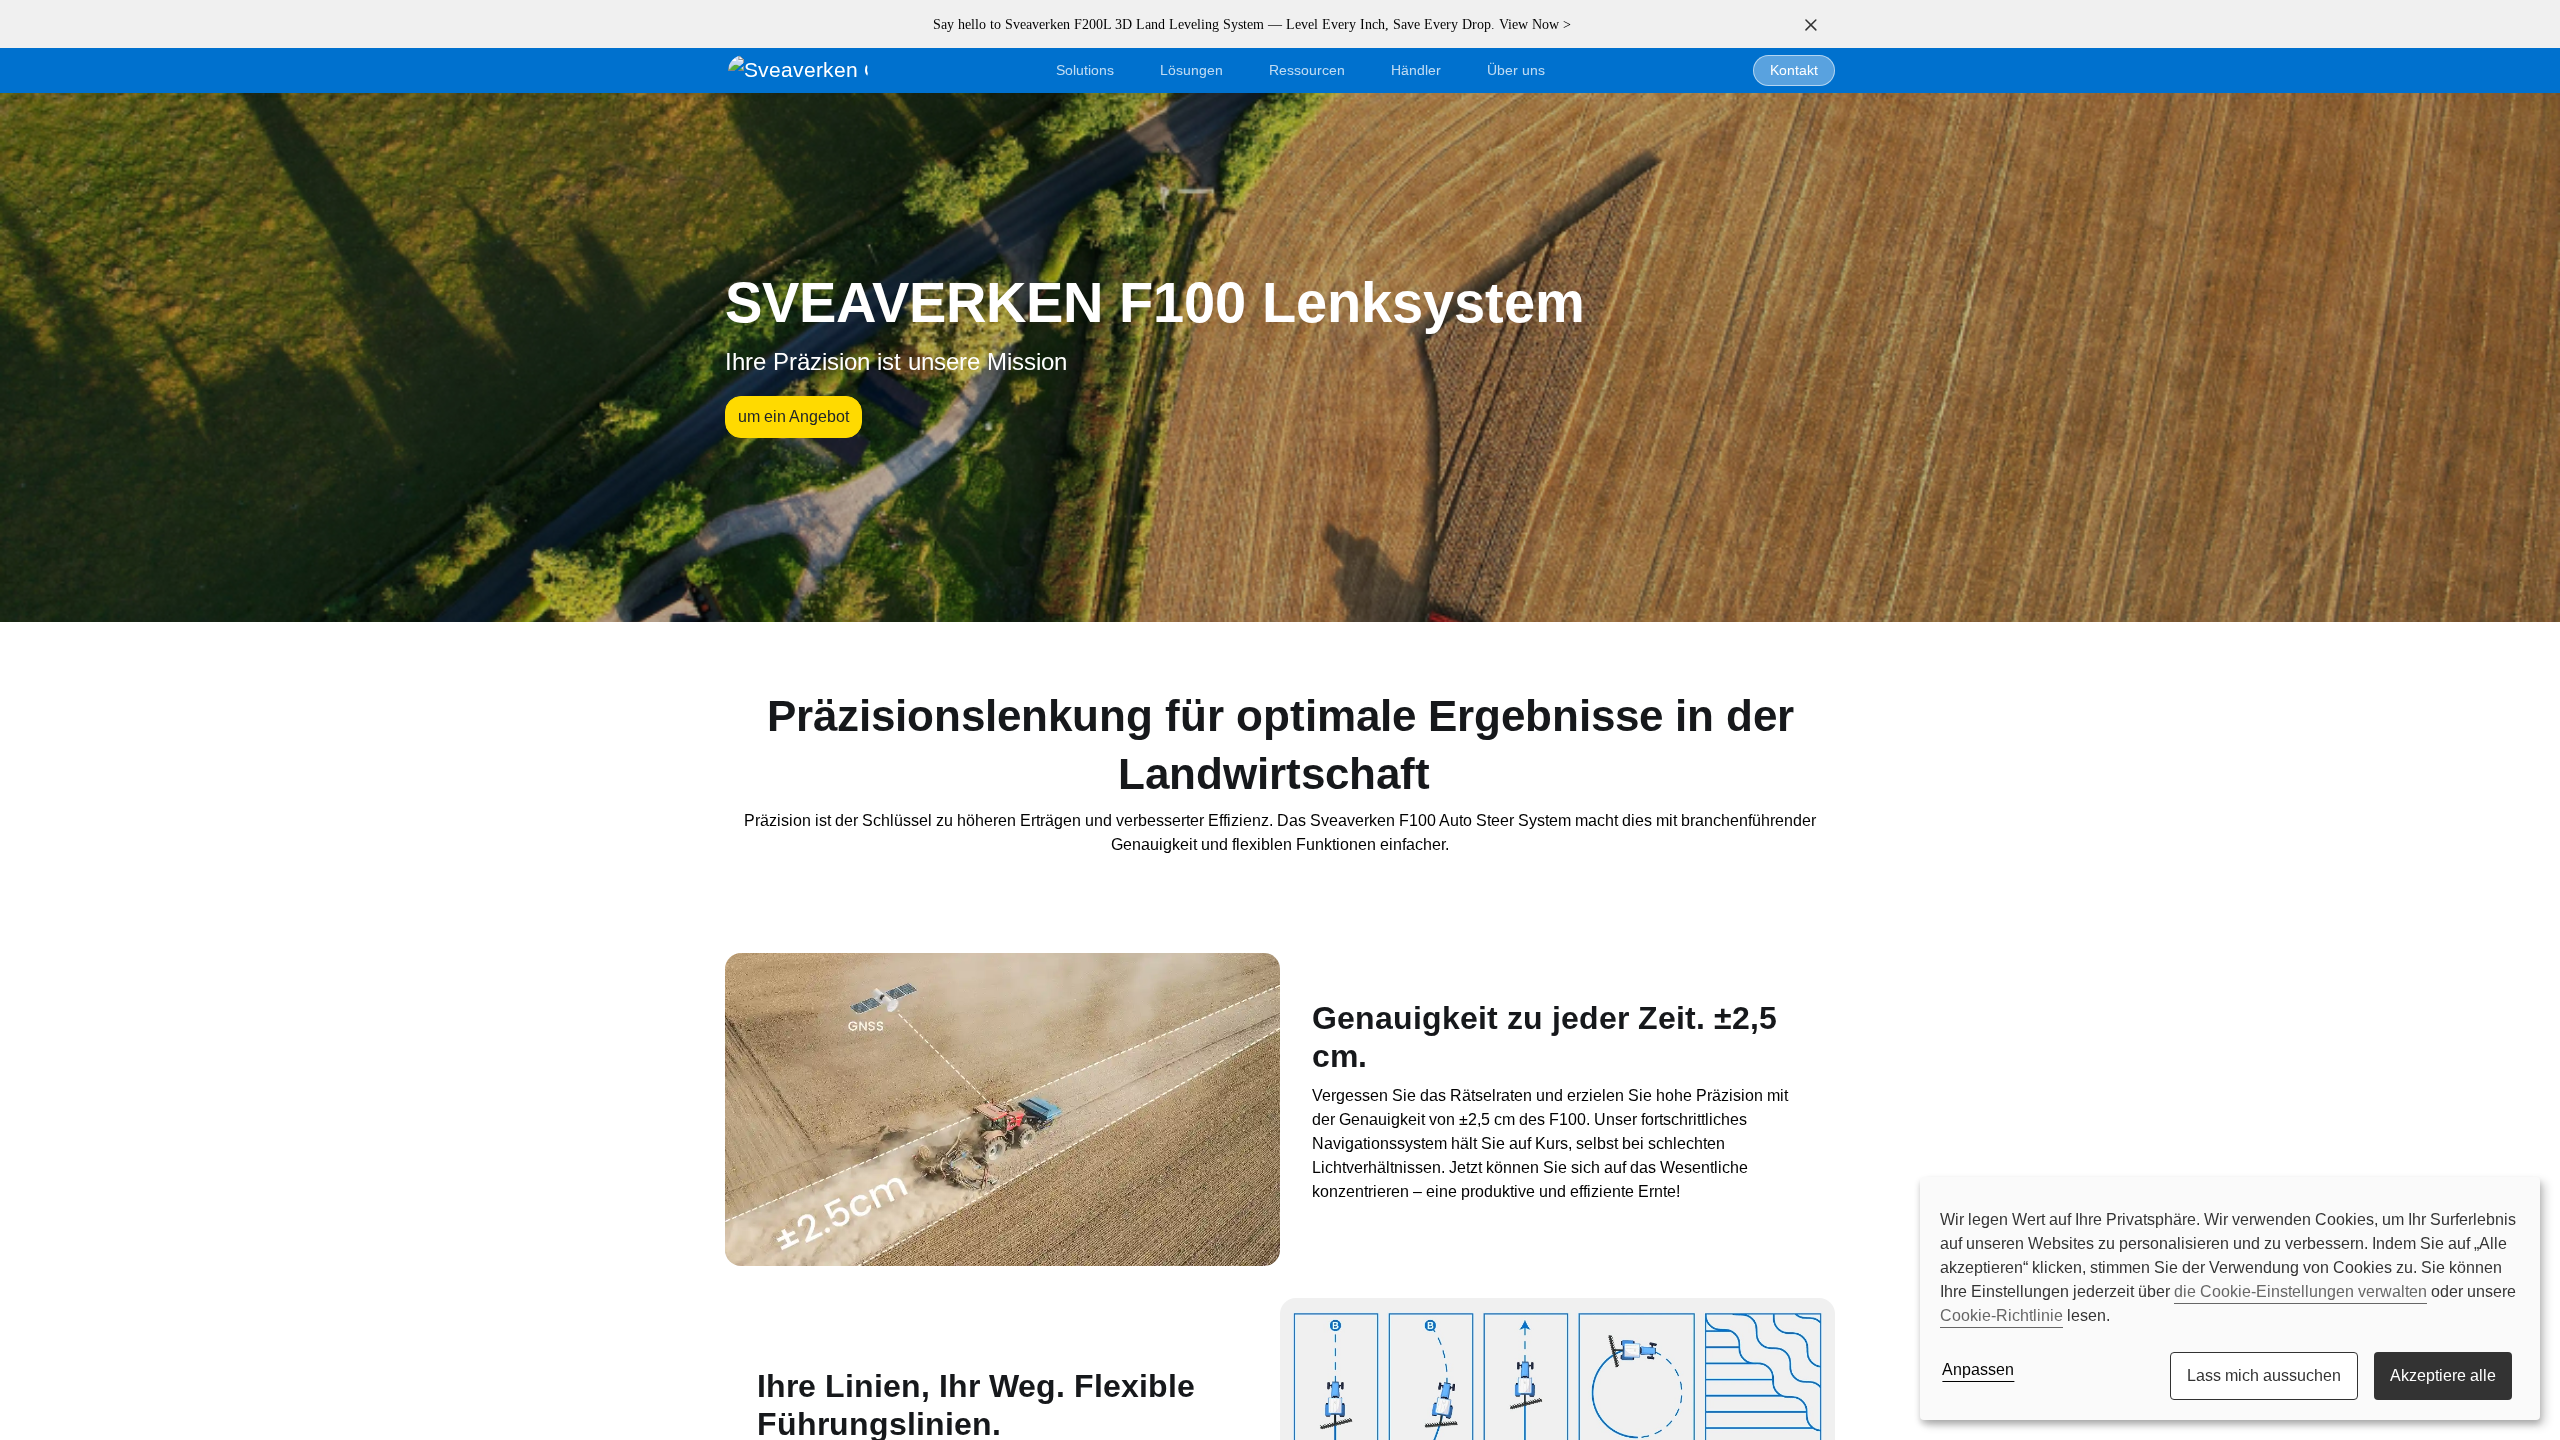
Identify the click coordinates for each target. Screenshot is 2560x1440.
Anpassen (1978, 1369)
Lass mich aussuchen (2264, 1375)
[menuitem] (1516, 70)
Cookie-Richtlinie (2001, 1315)
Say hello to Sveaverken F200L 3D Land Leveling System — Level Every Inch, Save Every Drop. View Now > (1252, 24)
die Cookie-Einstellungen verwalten (2300, 1291)
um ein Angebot (793, 416)
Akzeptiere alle (2443, 1375)
